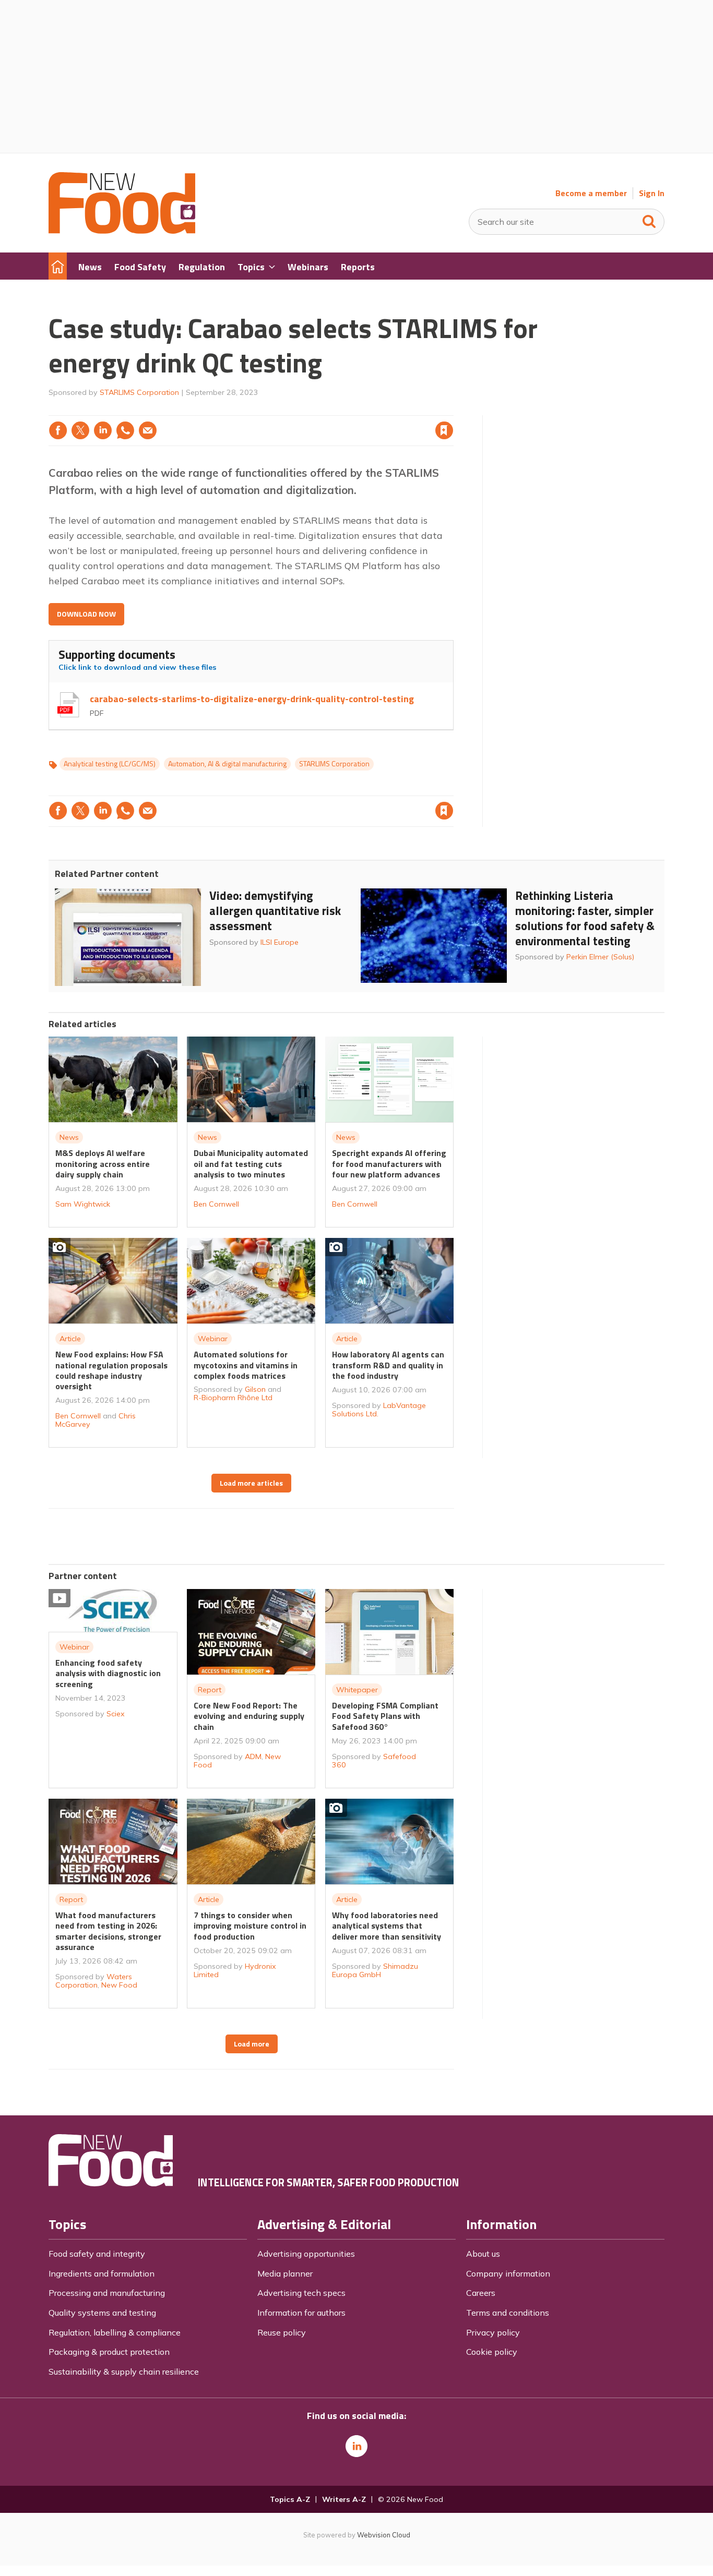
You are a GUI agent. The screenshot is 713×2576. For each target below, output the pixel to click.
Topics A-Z (290, 2499)
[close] (453, 409)
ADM (253, 1756)
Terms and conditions (508, 2313)
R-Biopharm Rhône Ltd (233, 1398)
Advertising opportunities (306, 2254)
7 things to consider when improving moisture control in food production (250, 1926)
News (69, 1137)
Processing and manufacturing (107, 2293)
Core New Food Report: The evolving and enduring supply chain (249, 1716)
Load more (252, 2044)
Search (649, 219)
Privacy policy (493, 2332)
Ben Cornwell (216, 1204)
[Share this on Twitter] (80, 430)
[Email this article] (148, 430)
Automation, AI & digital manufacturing (227, 764)
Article (70, 1339)
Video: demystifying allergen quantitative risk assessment (275, 911)
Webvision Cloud (384, 2535)
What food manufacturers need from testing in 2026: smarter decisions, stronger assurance (108, 1931)
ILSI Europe (280, 942)
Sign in (311, 409)
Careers (481, 2293)
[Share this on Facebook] (58, 430)
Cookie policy (492, 2352)
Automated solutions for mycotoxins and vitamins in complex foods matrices (246, 1365)
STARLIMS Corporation (139, 392)
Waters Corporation (94, 1981)
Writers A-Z (344, 2499)
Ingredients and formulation (102, 2273)
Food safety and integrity (97, 2254)
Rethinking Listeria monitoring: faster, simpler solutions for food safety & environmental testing (585, 918)
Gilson (255, 1389)
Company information (508, 2273)
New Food (119, 1985)
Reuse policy (282, 2332)
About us (483, 2254)
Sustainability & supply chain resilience (124, 2372)
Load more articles (251, 1483)
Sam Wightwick (83, 1204)
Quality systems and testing (102, 2313)
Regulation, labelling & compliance (115, 2332)
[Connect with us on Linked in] (356, 2446)
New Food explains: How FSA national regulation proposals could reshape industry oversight (111, 1370)
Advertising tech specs (301, 2293)
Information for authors (301, 2313)
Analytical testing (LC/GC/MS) (110, 764)
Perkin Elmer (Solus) (600, 957)
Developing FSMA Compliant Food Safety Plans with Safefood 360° (385, 1716)
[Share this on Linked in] (103, 430)
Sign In (652, 193)
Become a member (591, 193)
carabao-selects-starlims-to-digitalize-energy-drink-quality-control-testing (252, 699)
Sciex (116, 1714)
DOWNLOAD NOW (86, 614)
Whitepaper (357, 1690)
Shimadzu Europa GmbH (375, 1970)
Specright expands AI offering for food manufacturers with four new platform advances (389, 1164)
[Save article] (444, 430)
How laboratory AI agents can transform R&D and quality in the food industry (388, 1365)
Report (210, 1690)
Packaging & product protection (109, 2352)
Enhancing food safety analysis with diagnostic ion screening (108, 1673)
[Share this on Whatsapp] (125, 430)
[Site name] (122, 231)
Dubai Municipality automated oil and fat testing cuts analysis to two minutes (251, 1164)
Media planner (285, 2273)
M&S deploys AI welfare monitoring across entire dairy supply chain (103, 1164)
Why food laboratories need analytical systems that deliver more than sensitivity (387, 1926)
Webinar (213, 1339)
